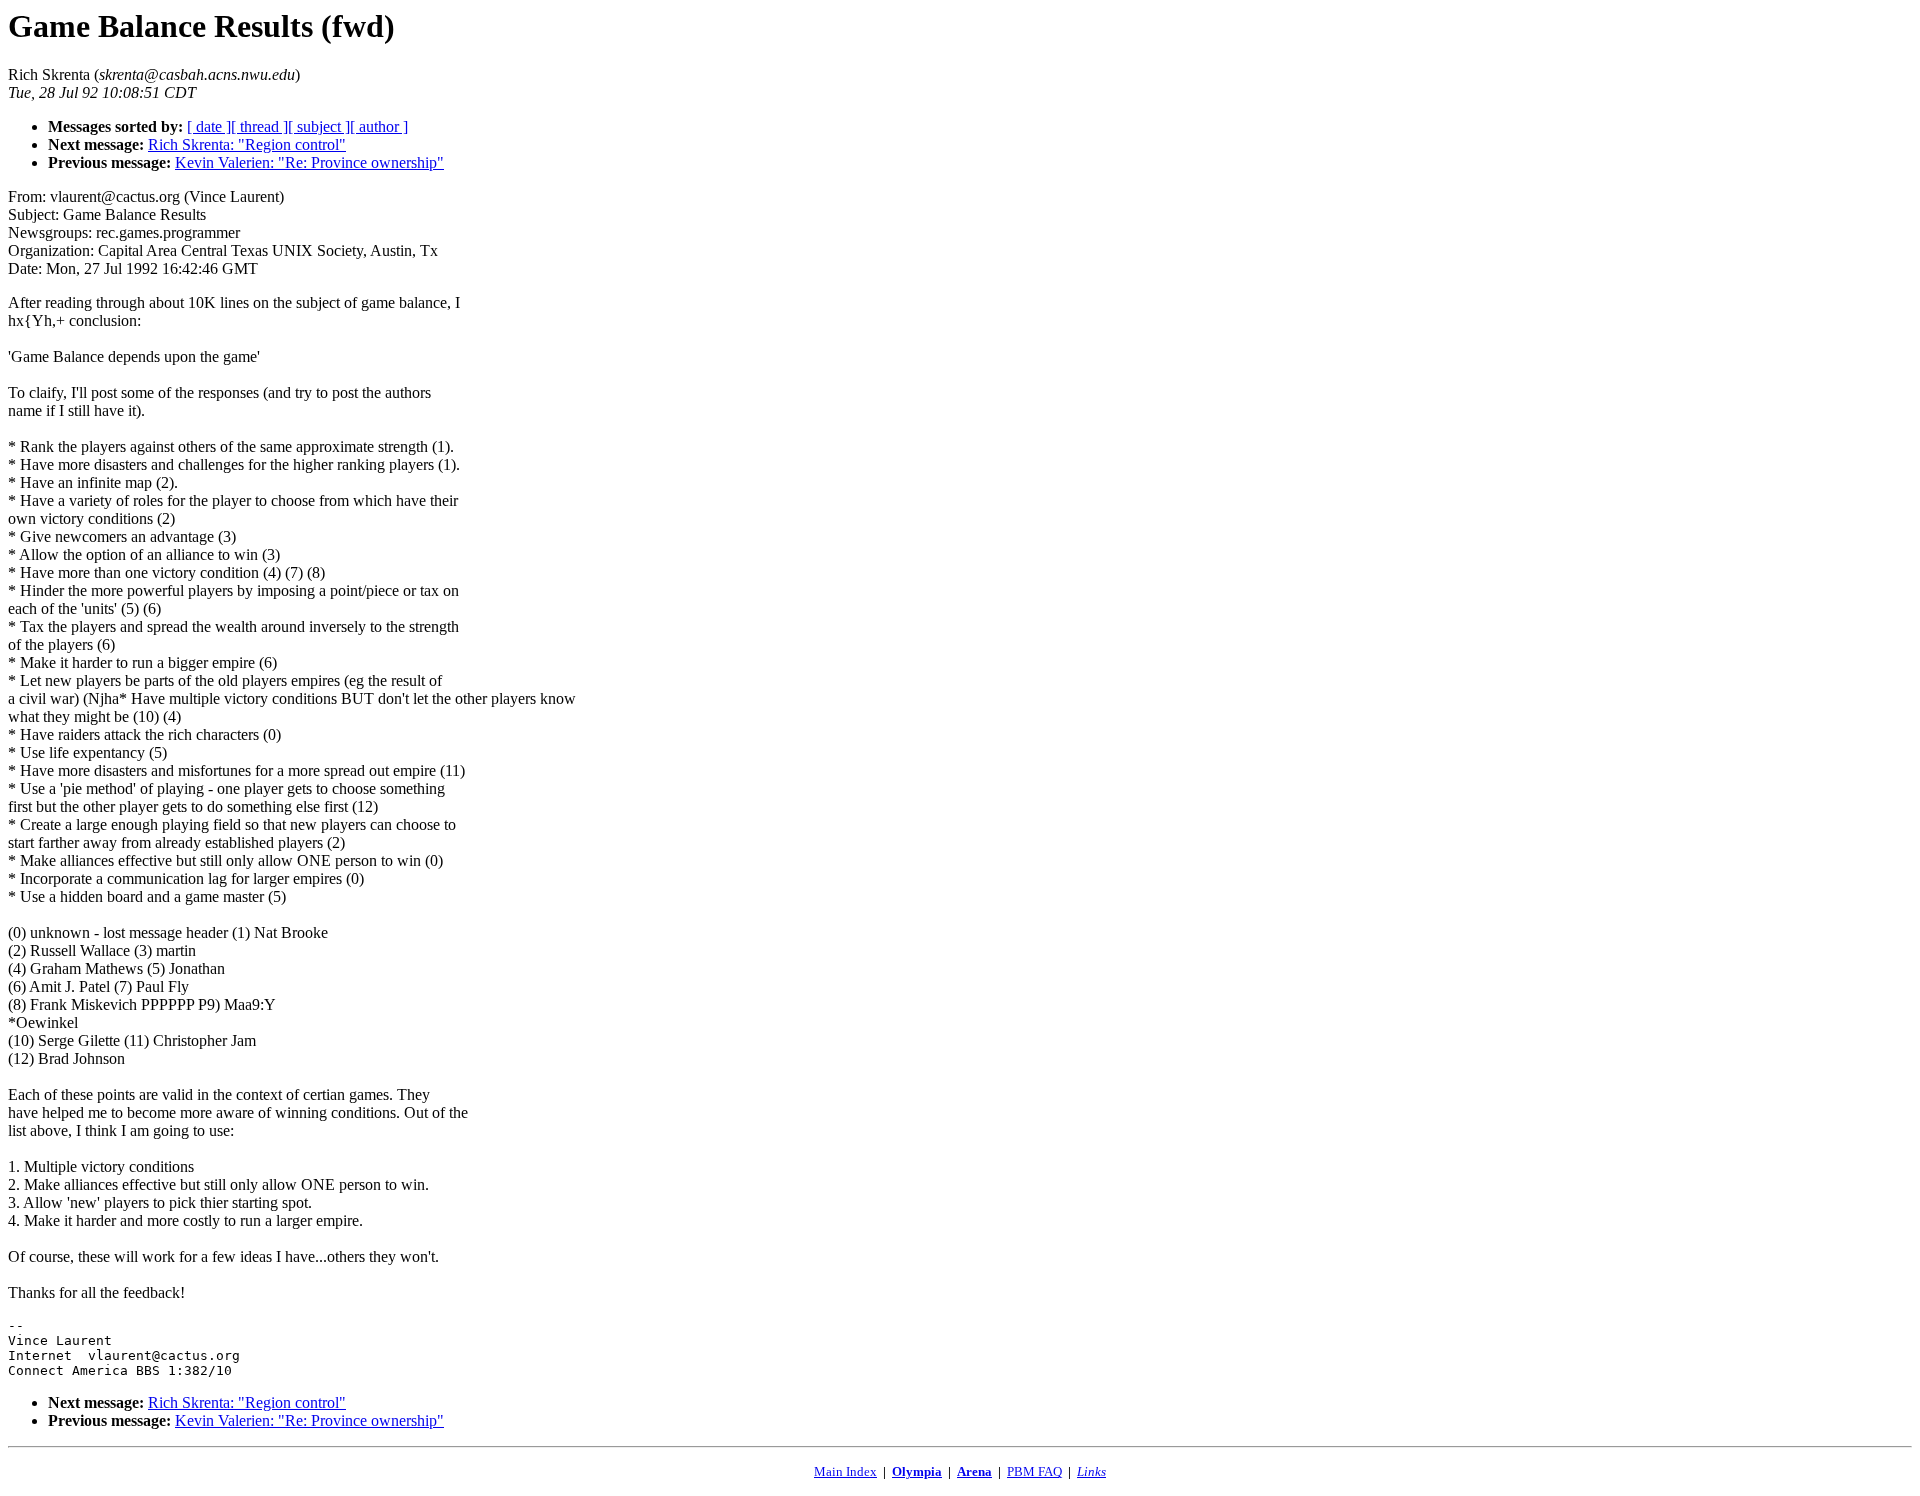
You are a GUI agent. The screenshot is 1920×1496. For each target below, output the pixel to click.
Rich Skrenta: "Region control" (247, 144)
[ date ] (209, 126)
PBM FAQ (1034, 1471)
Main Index (845, 1471)
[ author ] (379, 126)
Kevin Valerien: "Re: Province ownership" (309, 162)
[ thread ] (259, 126)
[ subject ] (319, 126)
